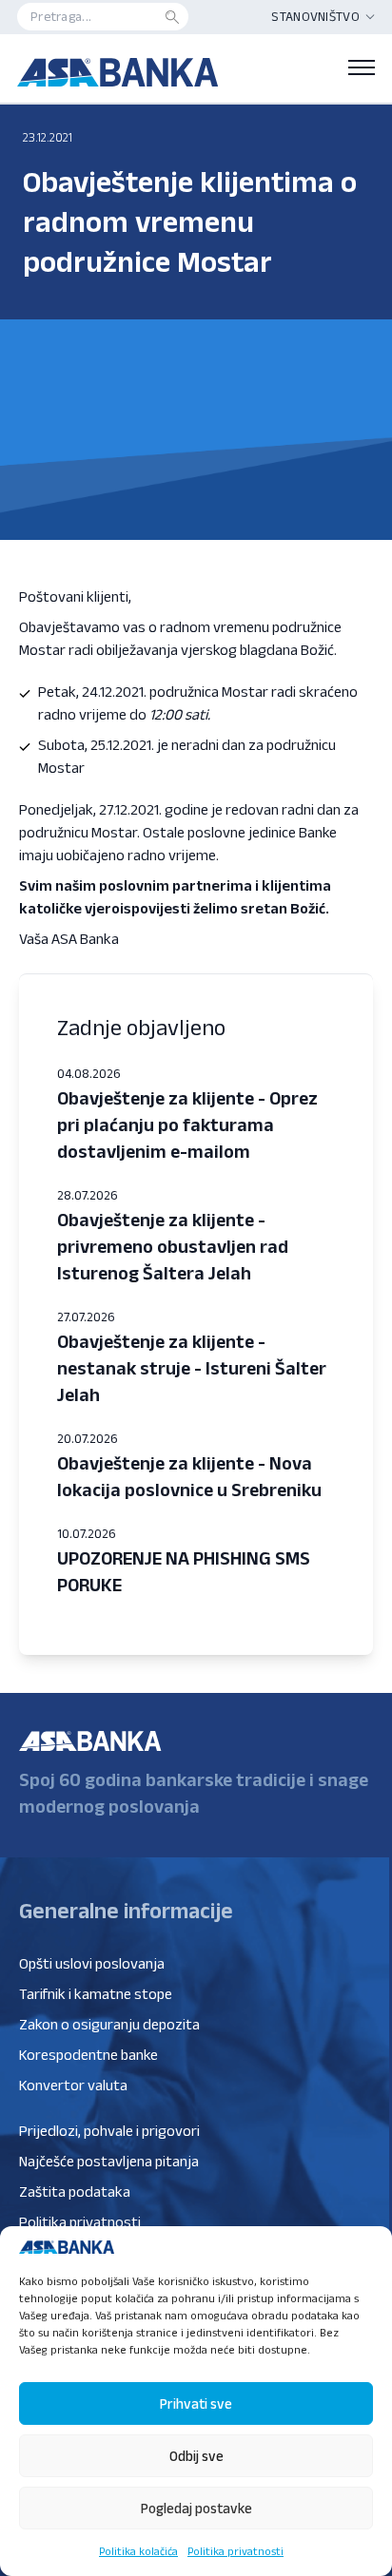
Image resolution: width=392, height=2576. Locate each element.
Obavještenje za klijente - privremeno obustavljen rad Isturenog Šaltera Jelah (173, 1246)
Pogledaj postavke (196, 2508)
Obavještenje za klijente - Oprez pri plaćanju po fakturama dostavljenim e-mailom (187, 1125)
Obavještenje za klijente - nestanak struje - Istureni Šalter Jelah (192, 1368)
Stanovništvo (315, 16)
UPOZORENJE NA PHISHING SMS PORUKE (184, 1571)
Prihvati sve (196, 2403)
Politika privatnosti (235, 2551)
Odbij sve (196, 2456)
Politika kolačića (138, 2551)
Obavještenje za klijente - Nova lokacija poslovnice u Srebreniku (189, 1476)
